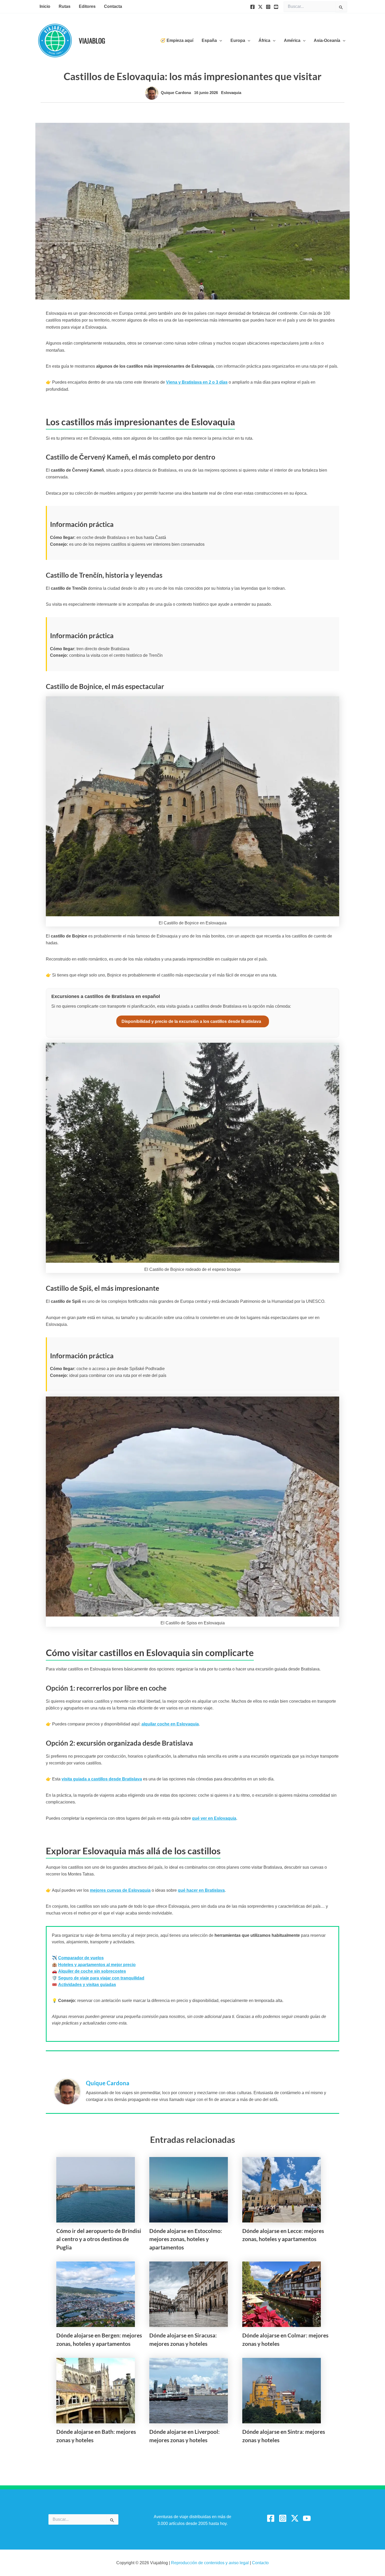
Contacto (260, 2563)
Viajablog (92, 40)
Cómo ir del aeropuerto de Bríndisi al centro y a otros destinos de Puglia (99, 2239)
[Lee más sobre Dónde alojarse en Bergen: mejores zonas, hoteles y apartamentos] (96, 2294)
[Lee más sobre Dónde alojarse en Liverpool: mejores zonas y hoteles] (189, 2390)
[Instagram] (268, 7)
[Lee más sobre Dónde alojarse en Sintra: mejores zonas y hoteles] (282, 2390)
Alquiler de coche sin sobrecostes (92, 1971)
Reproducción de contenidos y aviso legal (210, 2563)
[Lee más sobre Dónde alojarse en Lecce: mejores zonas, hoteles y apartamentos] (282, 2189)
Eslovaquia (231, 93)
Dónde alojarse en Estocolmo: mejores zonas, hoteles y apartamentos (186, 2239)
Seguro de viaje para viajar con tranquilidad (101, 1978)
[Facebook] (252, 7)
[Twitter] (260, 7)
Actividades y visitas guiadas (87, 1985)
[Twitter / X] (295, 2518)
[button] (219, 41)
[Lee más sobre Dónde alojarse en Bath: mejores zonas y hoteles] (96, 2390)
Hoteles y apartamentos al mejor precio (97, 1965)
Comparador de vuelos (81, 1958)
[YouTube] (276, 7)
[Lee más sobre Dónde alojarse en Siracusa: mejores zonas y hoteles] (189, 2294)
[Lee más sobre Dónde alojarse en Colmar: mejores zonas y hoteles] (282, 2294)
